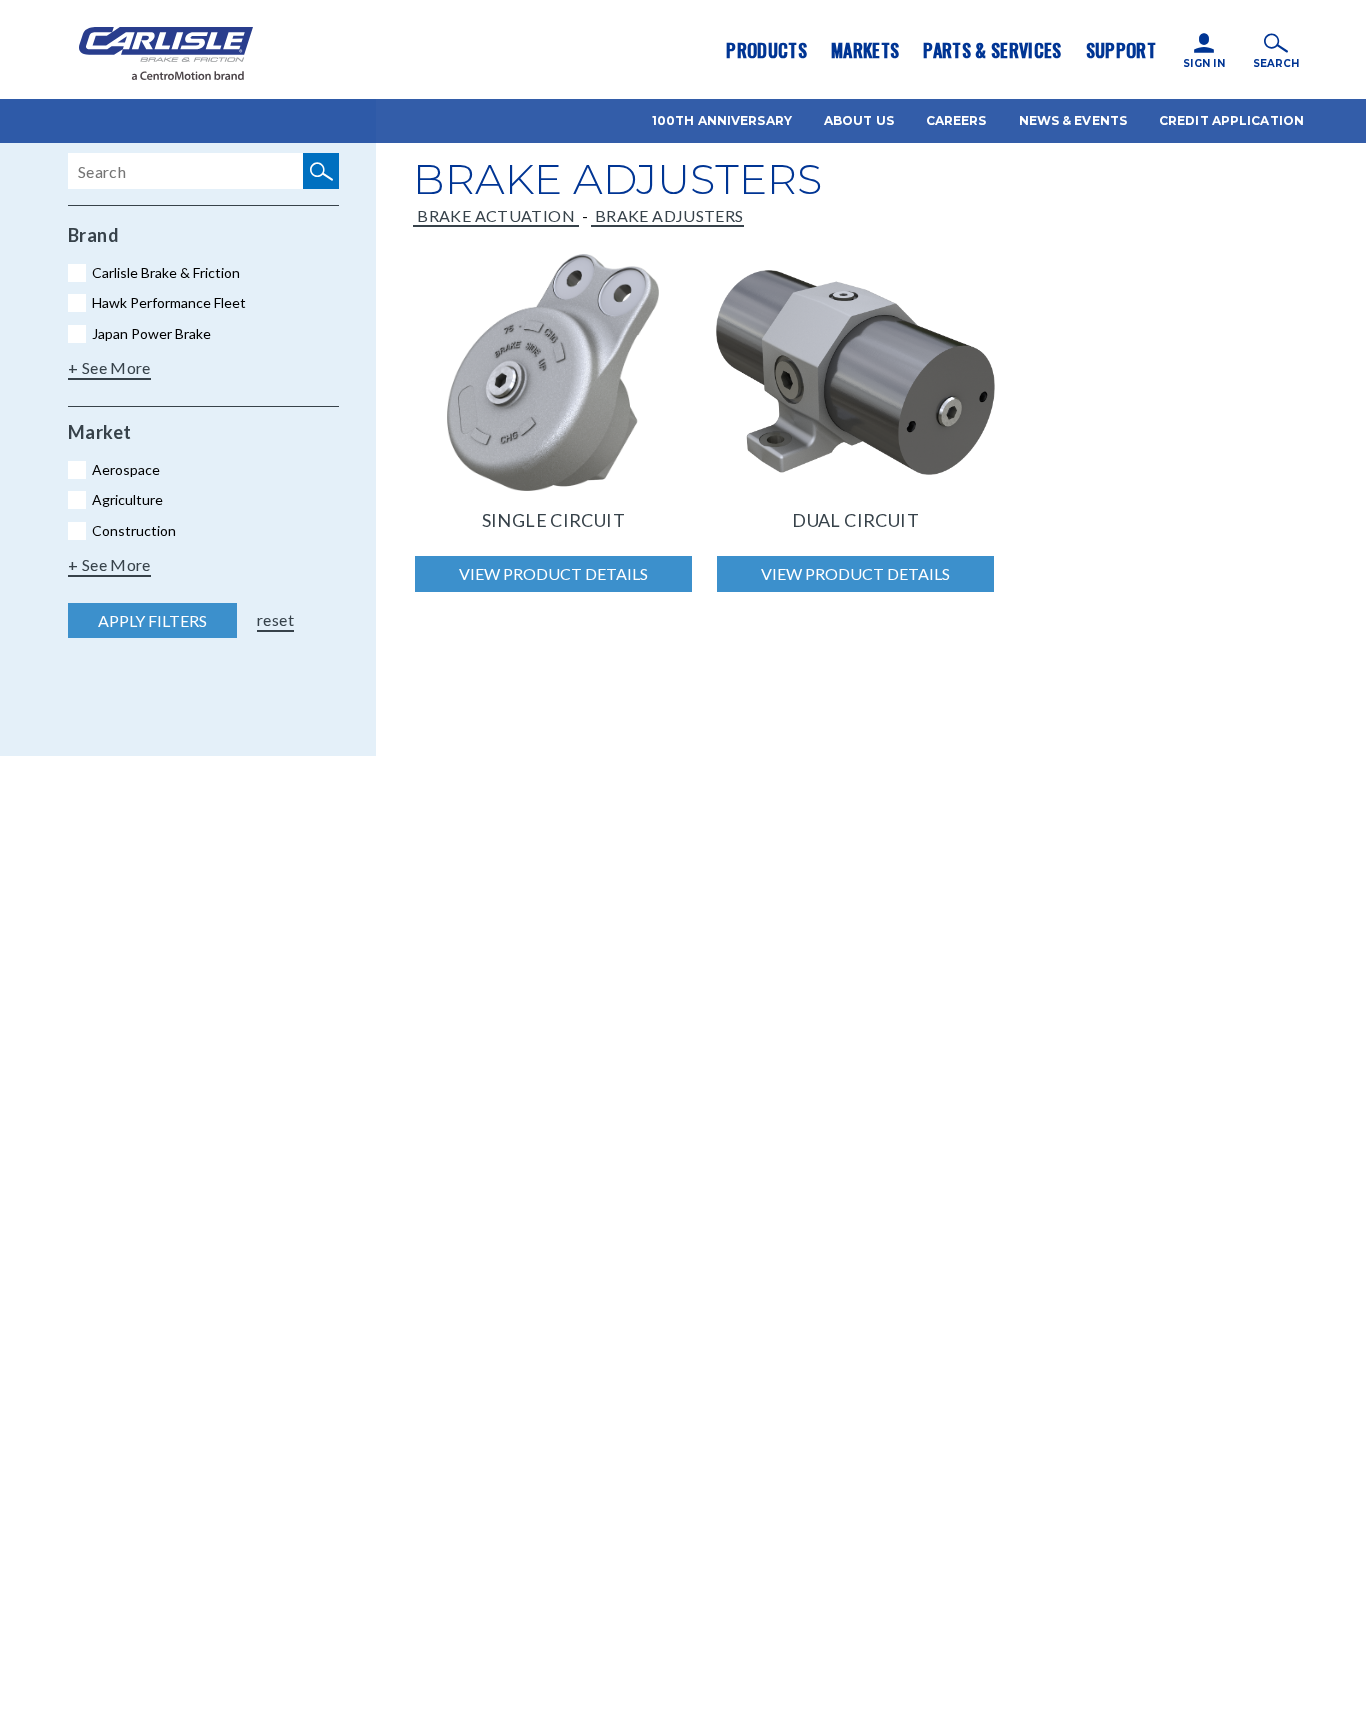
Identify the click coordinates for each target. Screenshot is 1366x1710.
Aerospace (126, 469)
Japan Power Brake (151, 333)
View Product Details (553, 573)
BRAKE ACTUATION (496, 215)
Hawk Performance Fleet (169, 302)
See (96, 367)
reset (275, 619)
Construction (134, 530)
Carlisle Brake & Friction (166, 272)
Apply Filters (152, 620)
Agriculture (127, 499)
